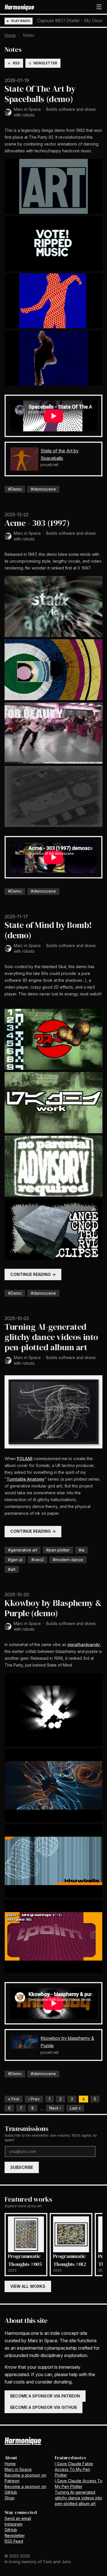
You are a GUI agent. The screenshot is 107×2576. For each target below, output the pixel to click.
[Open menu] (99, 7)
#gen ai (15, 1560)
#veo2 (38, 1560)
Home (10, 35)
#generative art (23, 1550)
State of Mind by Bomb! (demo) (48, 930)
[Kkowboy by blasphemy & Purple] (24, 2042)
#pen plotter (58, 1550)
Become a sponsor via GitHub (44, 2407)
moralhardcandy (84, 1644)
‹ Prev (34, 2099)
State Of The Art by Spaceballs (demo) (40, 94)
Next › (55, 2108)
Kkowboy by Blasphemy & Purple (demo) (53, 1608)
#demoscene (43, 489)
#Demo (15, 489)
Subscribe (22, 2167)
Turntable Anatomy (26, 1479)
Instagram (14, 2524)
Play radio (21, 21)
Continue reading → (33, 1274)
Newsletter (45, 63)
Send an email (18, 2518)
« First (14, 2099)
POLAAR (25, 1459)
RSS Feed (14, 2541)
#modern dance (68, 1560)
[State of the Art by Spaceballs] (24, 459)
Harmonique (19, 7)
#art (12, 1569)
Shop (10, 2498)
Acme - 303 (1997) (37, 523)
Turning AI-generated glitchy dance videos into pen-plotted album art (51, 1337)
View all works (28, 2286)
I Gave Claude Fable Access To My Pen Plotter (74, 2469)
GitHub (11, 2530)
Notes (13, 49)
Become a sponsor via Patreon (45, 2396)
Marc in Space (27, 109)
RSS (16, 63)
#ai (82, 1550)
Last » (75, 2108)
